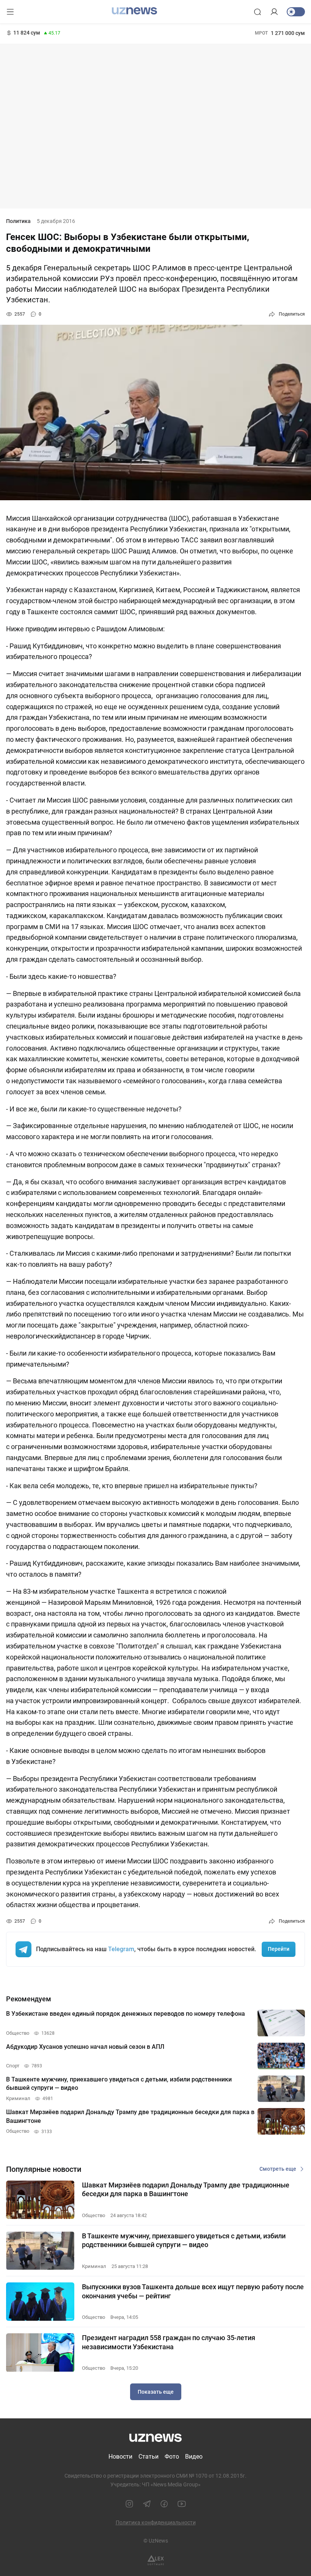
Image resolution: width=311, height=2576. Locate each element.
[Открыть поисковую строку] (258, 12)
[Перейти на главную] (134, 11)
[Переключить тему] (296, 12)
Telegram (121, 1949)
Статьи (148, 2457)
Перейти (279, 1949)
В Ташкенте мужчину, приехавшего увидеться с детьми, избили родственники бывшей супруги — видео (184, 2240)
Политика (18, 221)
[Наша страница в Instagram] (129, 2504)
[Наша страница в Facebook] (164, 2504)
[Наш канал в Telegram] (147, 2504)
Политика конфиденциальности (156, 2522)
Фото (172, 2457)
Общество (93, 2215)
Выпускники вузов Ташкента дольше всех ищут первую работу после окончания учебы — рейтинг (193, 2291)
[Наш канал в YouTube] (182, 2504)
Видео (194, 2457)
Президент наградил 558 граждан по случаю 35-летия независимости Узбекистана (169, 2342)
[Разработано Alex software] (156, 2560)
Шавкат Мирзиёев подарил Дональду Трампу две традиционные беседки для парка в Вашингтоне (186, 2189)
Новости (120, 2457)
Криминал (94, 2266)
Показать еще (156, 2392)
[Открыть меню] (10, 12)
